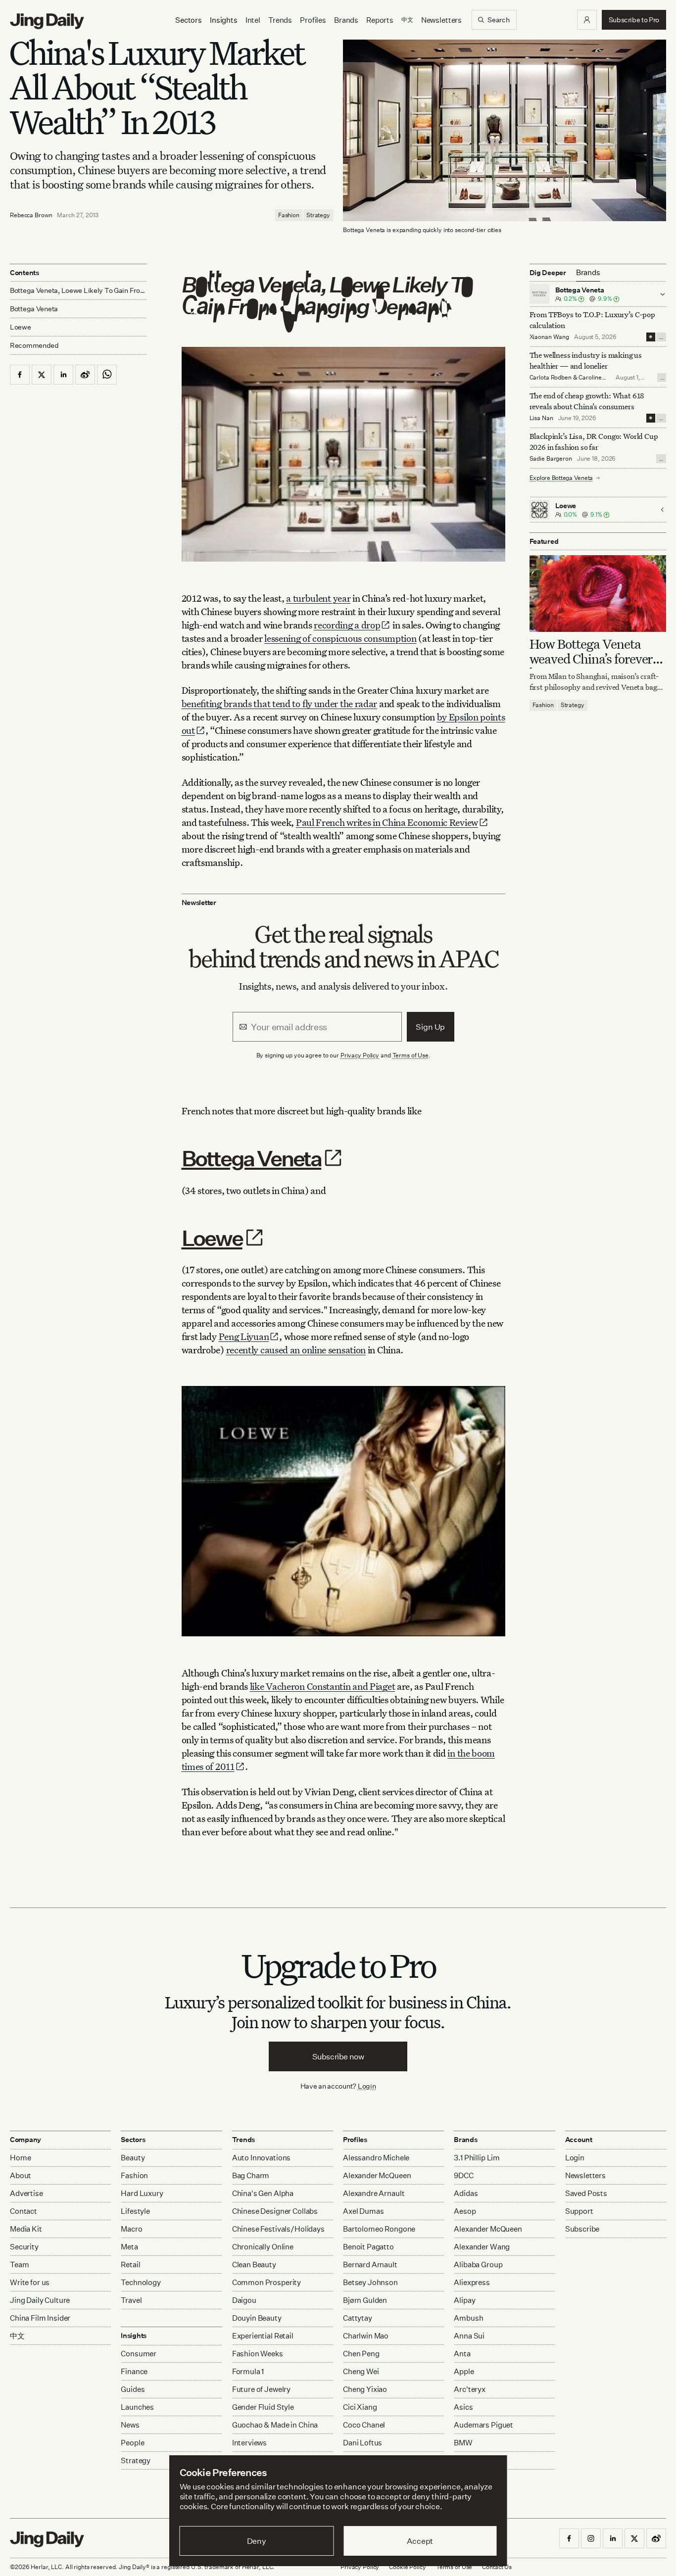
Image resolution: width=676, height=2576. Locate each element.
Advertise (26, 2193)
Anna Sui (469, 2336)
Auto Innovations (262, 2158)
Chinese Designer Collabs (275, 2211)
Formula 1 (248, 2371)
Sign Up (430, 1027)
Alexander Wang (482, 2247)
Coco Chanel (364, 2425)
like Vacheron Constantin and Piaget (323, 1686)
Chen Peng (361, 2354)
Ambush (468, 2318)
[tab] (588, 273)
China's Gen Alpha (263, 2193)
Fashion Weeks (258, 2354)
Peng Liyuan (244, 1336)
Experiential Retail (263, 2336)
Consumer (139, 2354)
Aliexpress (472, 2282)
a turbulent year (318, 598)
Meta (129, 2247)
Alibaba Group (478, 2265)
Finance (134, 2371)
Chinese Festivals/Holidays (278, 2229)
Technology (141, 2282)
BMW (463, 2443)
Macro (131, 2229)
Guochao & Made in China (275, 2425)
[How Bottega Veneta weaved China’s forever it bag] (598, 594)
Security (24, 2247)
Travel (131, 2300)
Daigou (244, 2300)
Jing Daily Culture (40, 2300)
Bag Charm (251, 2175)
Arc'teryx (470, 2389)
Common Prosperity (266, 2282)
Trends (280, 20)
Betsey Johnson (370, 2282)
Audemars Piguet (483, 2425)
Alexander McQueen (377, 2175)
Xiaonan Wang (550, 337)
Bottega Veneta (252, 1158)
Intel (253, 20)
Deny (257, 2541)
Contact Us (497, 2567)
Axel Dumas (363, 2211)
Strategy (318, 215)
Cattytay (358, 2318)
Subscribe (582, 2229)
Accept (420, 2541)
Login (367, 2086)
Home (20, 2158)
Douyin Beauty (257, 2318)
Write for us (30, 2282)
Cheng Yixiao (365, 2389)
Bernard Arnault (370, 2265)
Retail (130, 2265)
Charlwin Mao (366, 2336)
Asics (463, 2407)
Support (579, 2211)
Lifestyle (135, 2211)
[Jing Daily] (47, 21)
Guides (133, 2389)
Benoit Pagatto (368, 2247)
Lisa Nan (541, 418)
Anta (462, 2354)
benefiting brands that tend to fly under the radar (280, 703)
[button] (587, 20)
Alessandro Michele (376, 2158)
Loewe (212, 1238)
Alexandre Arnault (374, 2193)
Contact (24, 2211)
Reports (380, 20)
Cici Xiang (360, 2407)
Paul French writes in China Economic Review (387, 822)
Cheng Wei (361, 2371)
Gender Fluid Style (263, 2407)
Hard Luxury (142, 2193)
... (661, 337)
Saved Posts (586, 2193)
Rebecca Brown (31, 215)
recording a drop (347, 625)
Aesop (465, 2211)
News (130, 2425)
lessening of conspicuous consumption (340, 638)
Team (19, 2265)
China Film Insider (40, 2318)
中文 (17, 2336)
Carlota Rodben (551, 377)
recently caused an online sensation (296, 1350)
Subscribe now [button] (338, 2056)
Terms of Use (411, 1055)
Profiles (313, 20)
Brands (346, 20)
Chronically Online (263, 2247)
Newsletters (441, 20)
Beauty (133, 2158)
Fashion (289, 215)
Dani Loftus (362, 2443)
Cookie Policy (407, 2567)
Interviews (250, 2443)
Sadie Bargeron (551, 458)
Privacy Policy (360, 1055)
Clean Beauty (254, 2265)
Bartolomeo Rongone (379, 2229)
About (21, 2175)
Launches (137, 2407)
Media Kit (26, 2229)
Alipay (464, 2300)
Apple (464, 2371)
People (132, 2443)
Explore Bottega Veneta (561, 478)
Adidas (466, 2193)
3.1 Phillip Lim (477, 2158)
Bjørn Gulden (365, 2300)
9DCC (463, 2175)
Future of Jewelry (261, 2389)
